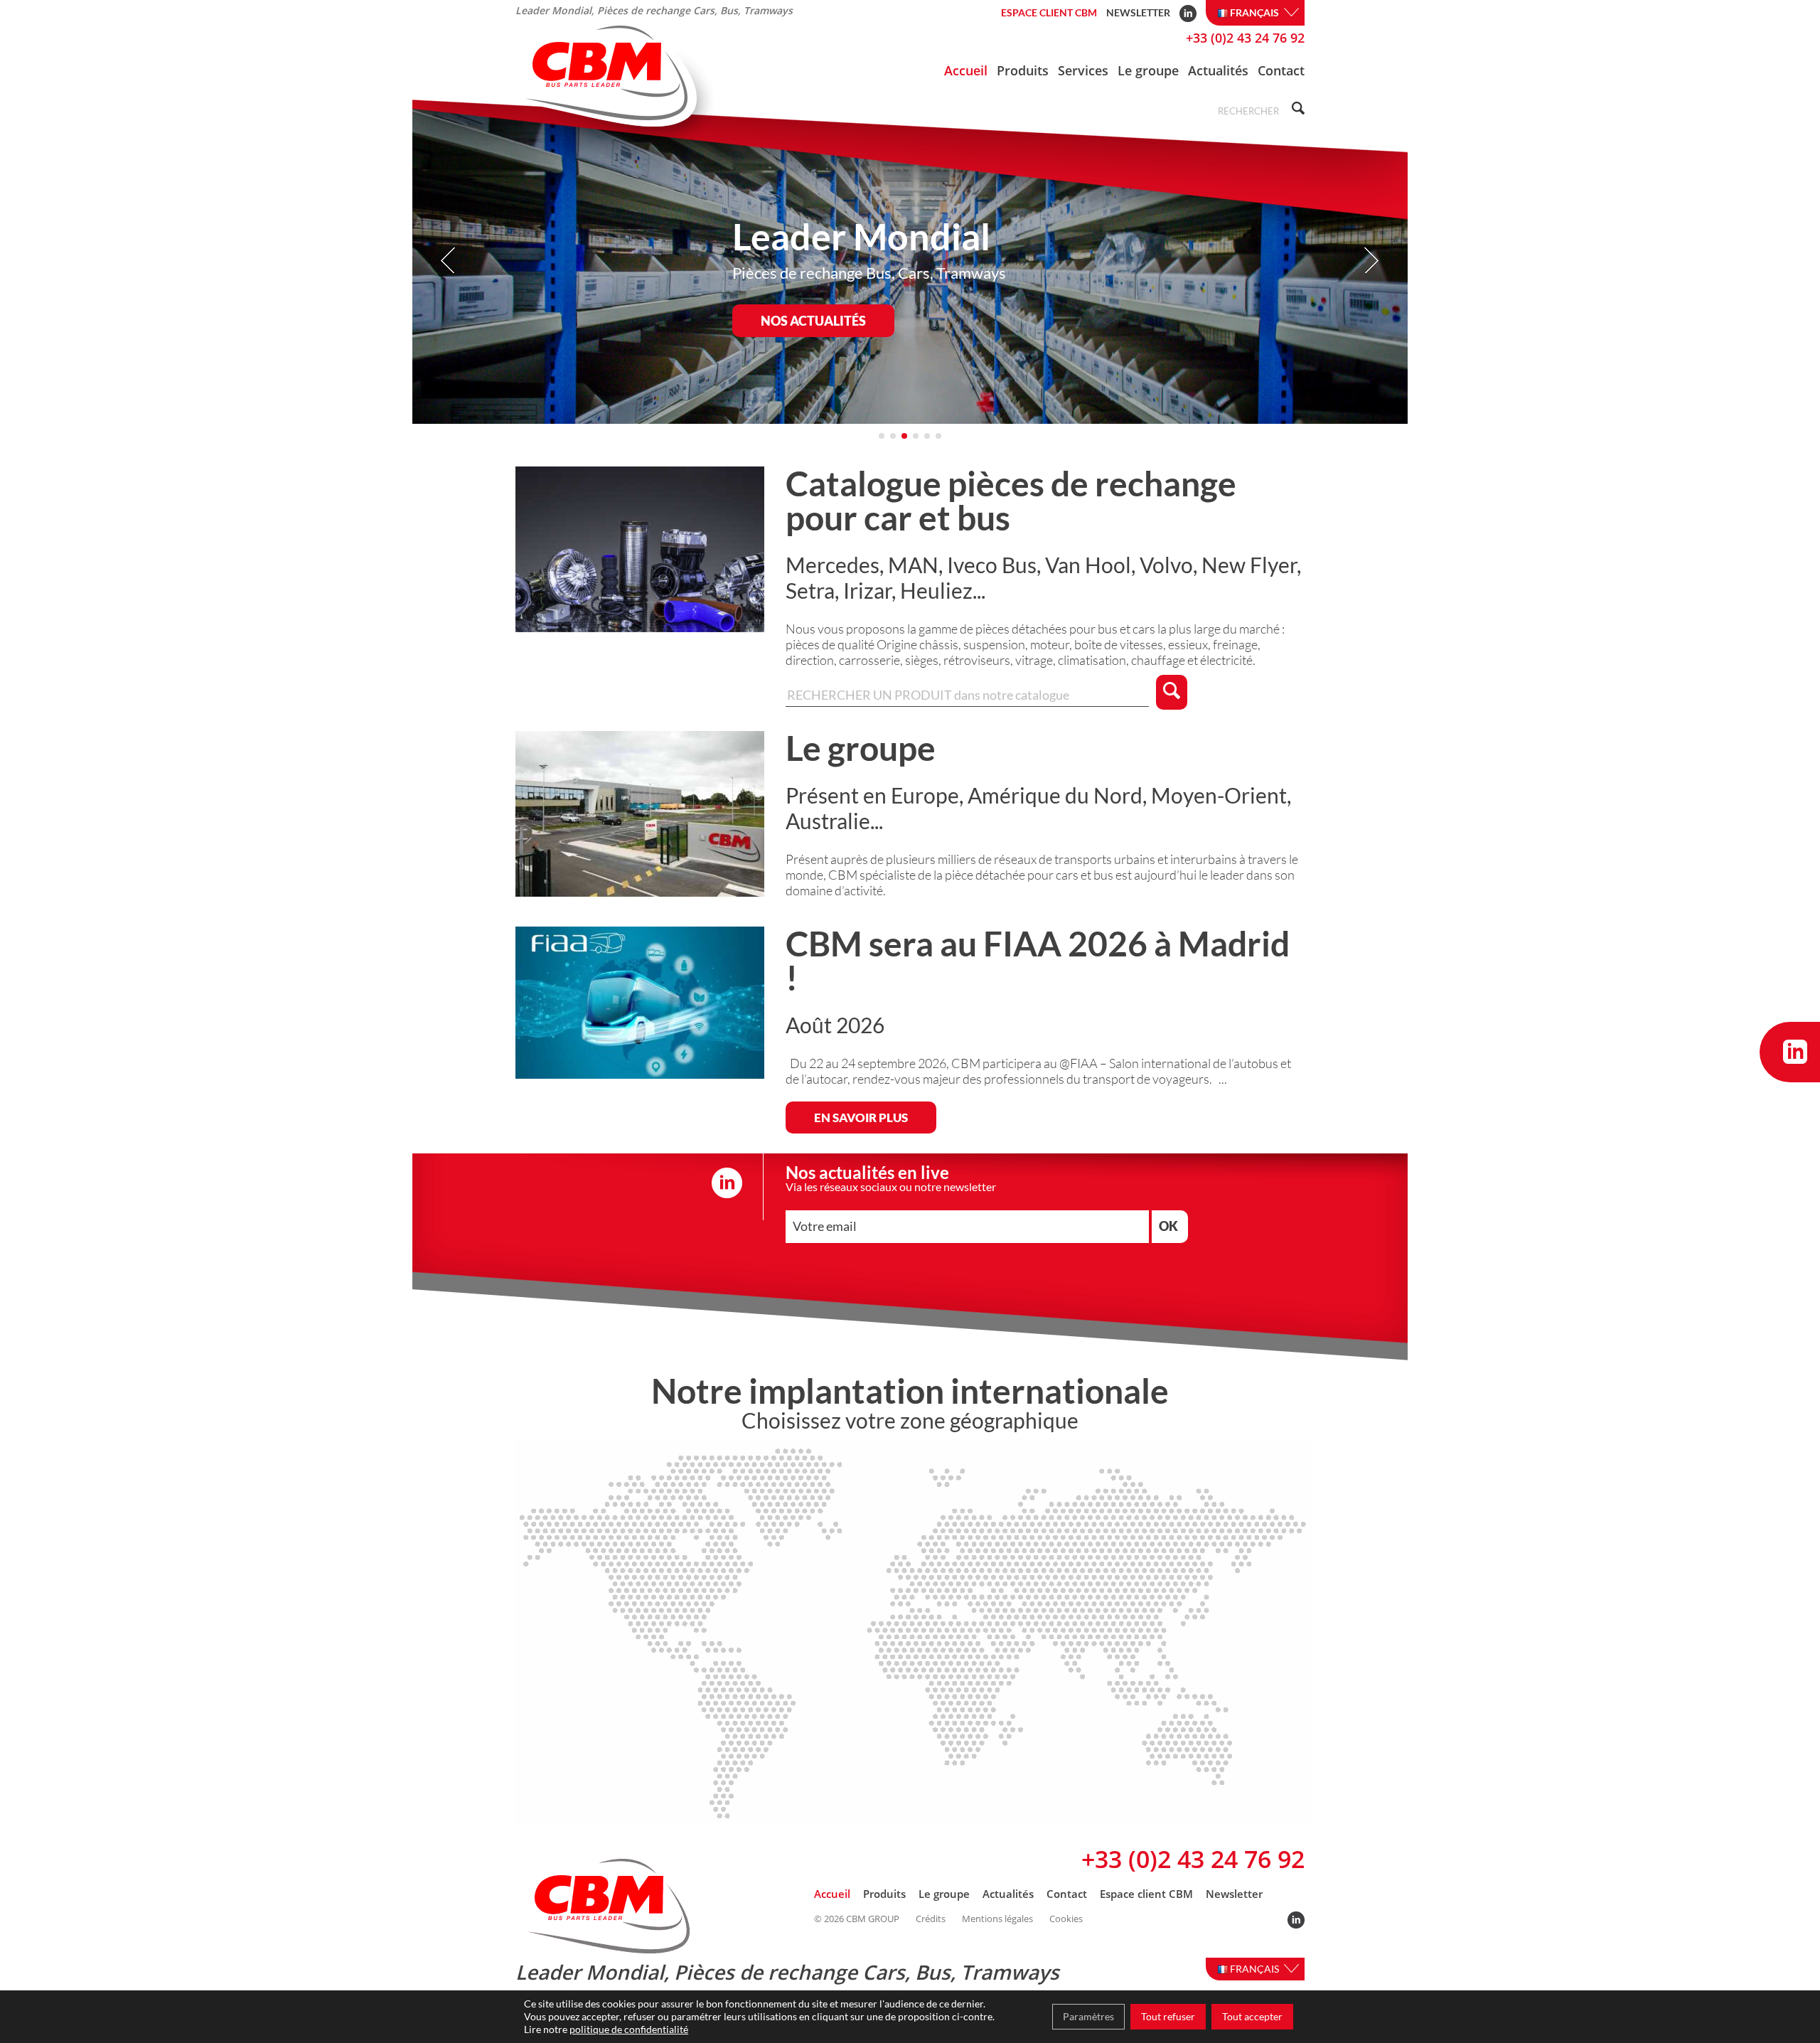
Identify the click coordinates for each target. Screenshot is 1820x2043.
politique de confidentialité (629, 2029)
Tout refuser (1168, 2016)
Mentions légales (997, 1919)
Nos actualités (813, 321)
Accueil (966, 70)
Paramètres (1088, 2016)
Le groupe (1148, 70)
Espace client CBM (1049, 12)
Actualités (1218, 70)
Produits (1023, 70)
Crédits (931, 1919)
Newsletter (1138, 12)
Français (1256, 12)
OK (1168, 1226)
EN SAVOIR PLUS (861, 1117)
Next (1371, 261)
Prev (449, 261)
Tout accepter (1252, 2016)
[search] (1296, 110)
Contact (1281, 70)
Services (1083, 70)
